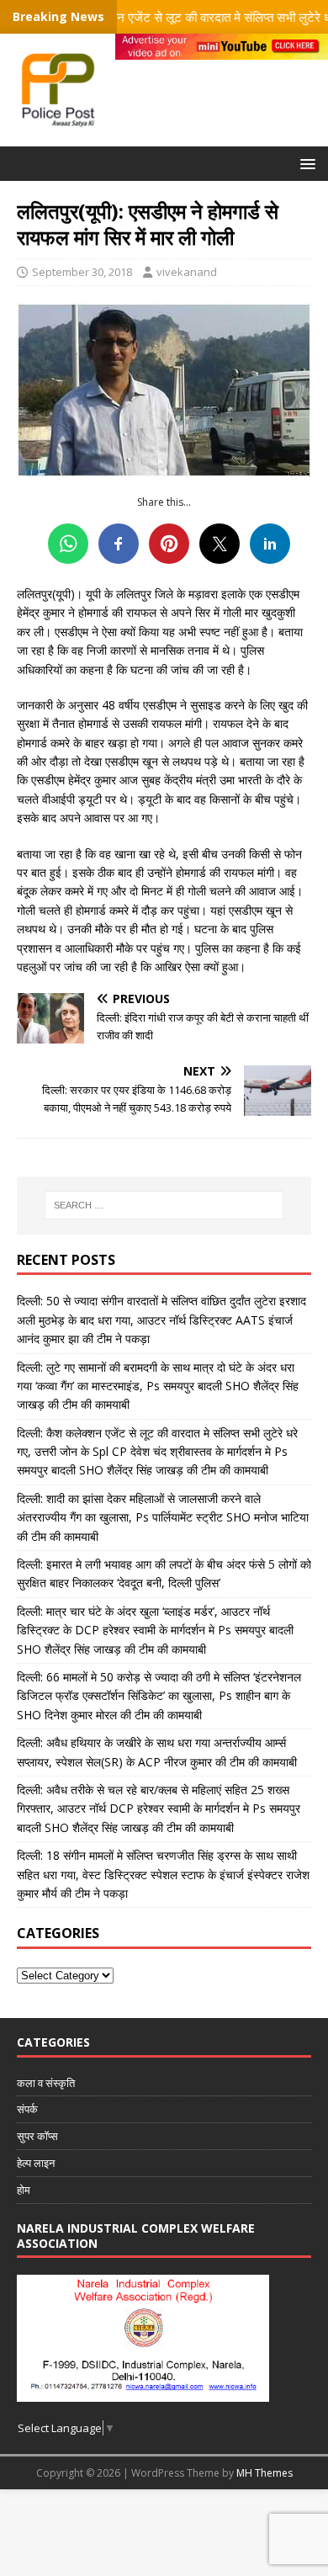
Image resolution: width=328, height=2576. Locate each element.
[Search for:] (164, 1205)
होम (24, 2190)
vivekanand (187, 272)
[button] (305, 163)
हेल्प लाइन (36, 2163)
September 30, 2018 (82, 272)
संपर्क (27, 2109)
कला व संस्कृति (46, 2083)
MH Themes (265, 2473)
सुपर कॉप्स (37, 2136)
